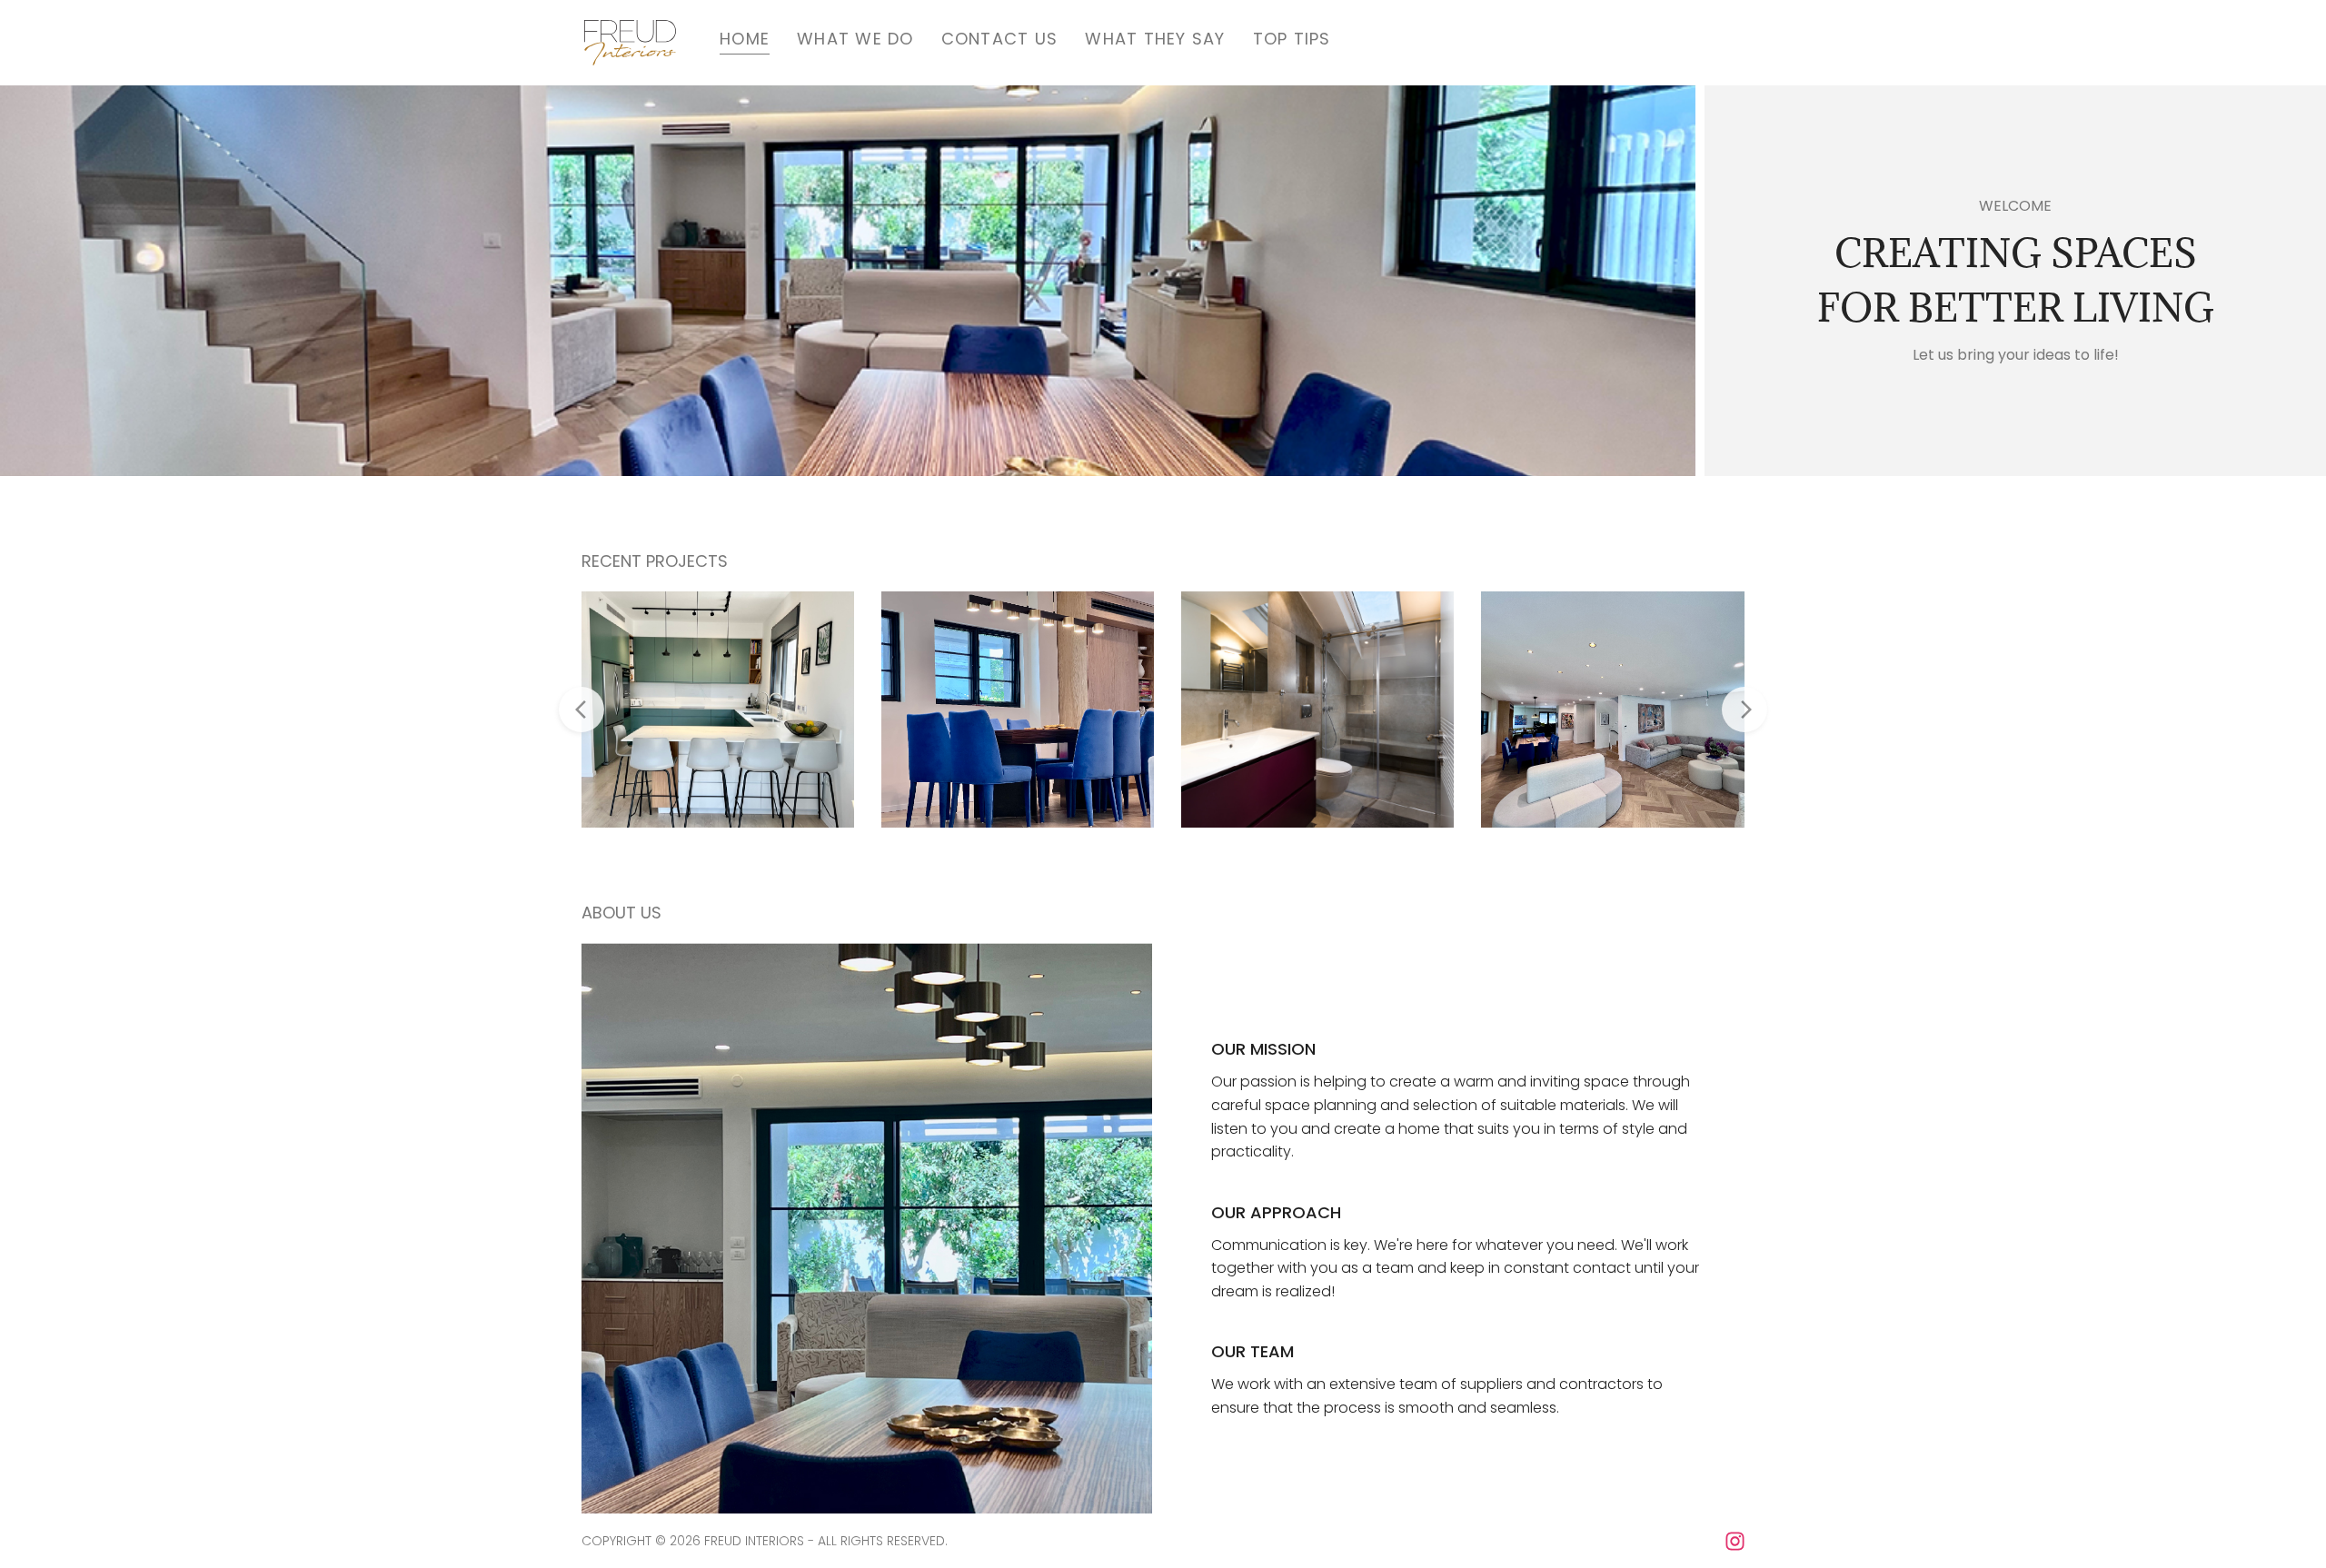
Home (745, 39)
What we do (855, 39)
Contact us (1000, 39)
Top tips (1292, 39)
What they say (1155, 39)
